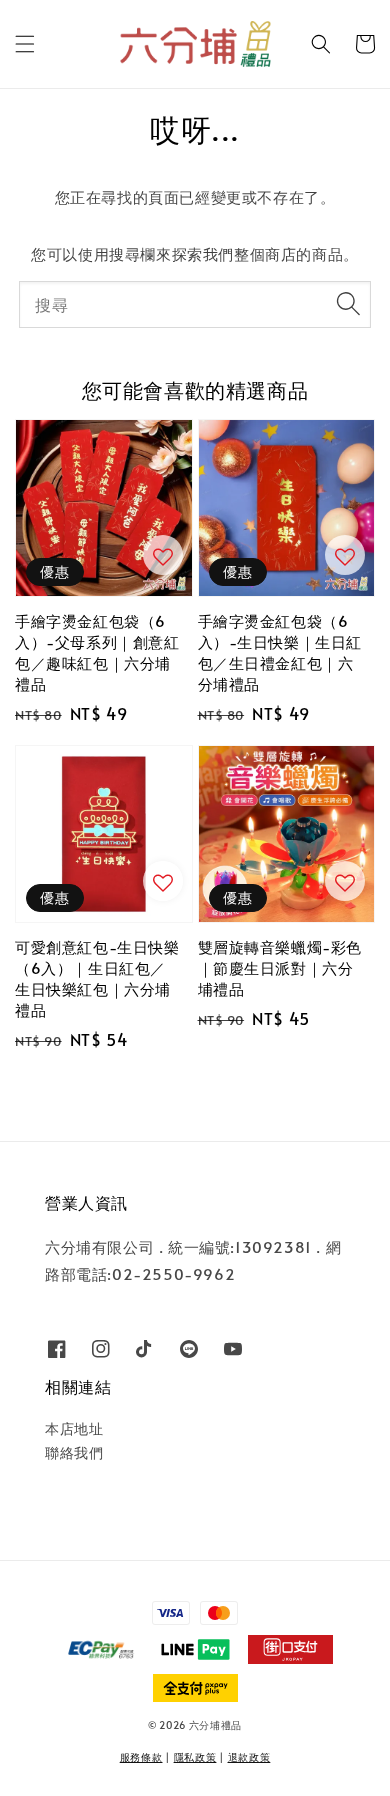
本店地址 (74, 1428)
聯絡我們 (74, 1452)
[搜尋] (348, 304)
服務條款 (141, 1757)
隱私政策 (195, 1757)
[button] (25, 44)
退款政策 (249, 1757)
